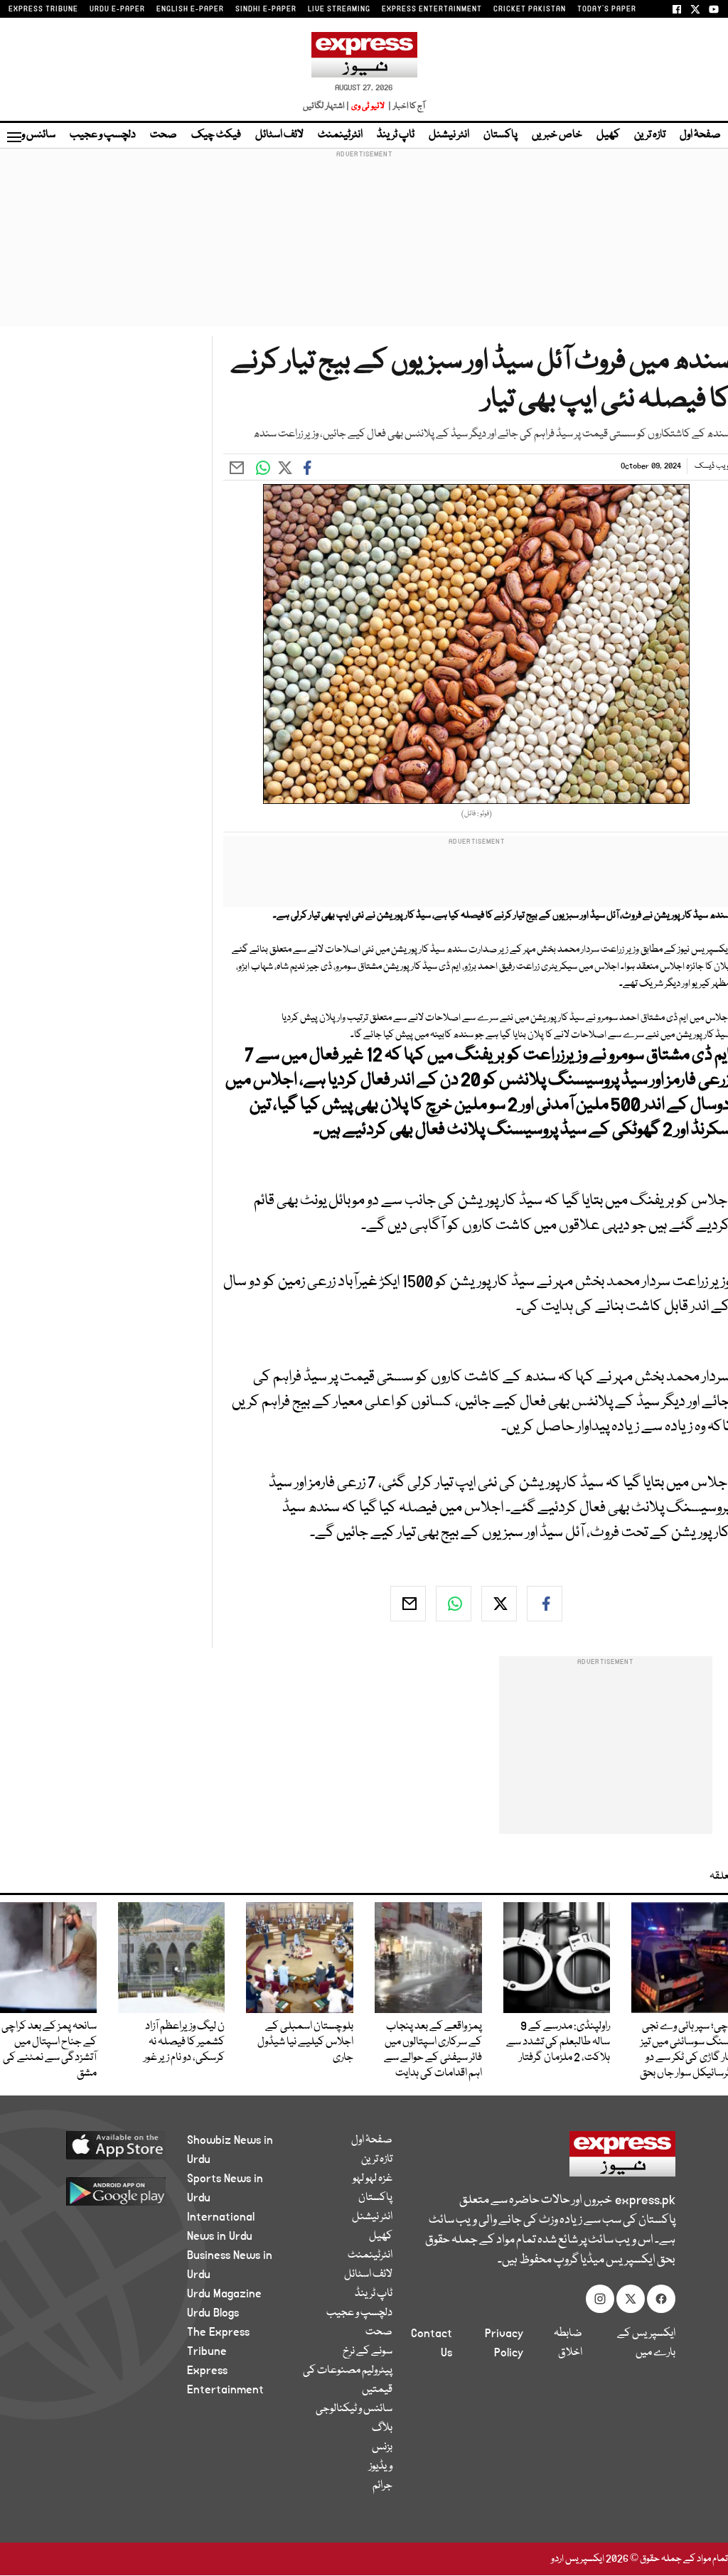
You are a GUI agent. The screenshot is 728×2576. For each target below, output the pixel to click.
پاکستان (500, 135)
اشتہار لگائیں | (326, 106)
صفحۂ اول (700, 135)
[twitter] (499, 1604)
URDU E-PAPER (117, 9)
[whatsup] (454, 1604)
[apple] (109, 2145)
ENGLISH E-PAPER (190, 9)
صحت (164, 135)
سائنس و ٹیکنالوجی (354, 2409)
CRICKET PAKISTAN (530, 9)
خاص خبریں (557, 135)
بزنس (382, 2447)
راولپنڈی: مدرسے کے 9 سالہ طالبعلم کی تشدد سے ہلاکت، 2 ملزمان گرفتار (558, 2042)
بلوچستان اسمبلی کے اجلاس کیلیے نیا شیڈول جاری (305, 2042)
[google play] (109, 2191)
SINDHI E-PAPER (266, 9)
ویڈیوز (381, 2467)
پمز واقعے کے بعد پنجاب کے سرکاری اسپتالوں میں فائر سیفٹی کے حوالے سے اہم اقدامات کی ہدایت (433, 2050)
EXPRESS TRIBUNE (43, 9)
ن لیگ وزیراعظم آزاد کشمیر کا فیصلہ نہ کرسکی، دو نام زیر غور (184, 2042)
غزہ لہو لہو (373, 2179)
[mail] (408, 1604)
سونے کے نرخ (368, 2351)
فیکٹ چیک (216, 135)
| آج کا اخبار (406, 106)
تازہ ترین (650, 135)
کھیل (608, 135)
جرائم (382, 2486)
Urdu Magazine (224, 2294)
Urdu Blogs (213, 2313)
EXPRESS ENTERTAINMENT (432, 9)
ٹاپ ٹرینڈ (396, 135)
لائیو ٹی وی (368, 106)
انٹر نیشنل (449, 135)
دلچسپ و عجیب (103, 135)
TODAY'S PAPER (607, 9)
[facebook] (545, 1604)
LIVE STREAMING (339, 9)
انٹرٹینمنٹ (340, 135)
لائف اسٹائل (279, 135)
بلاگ (382, 2428)
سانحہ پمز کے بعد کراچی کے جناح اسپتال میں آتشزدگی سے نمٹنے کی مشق (49, 2050)
